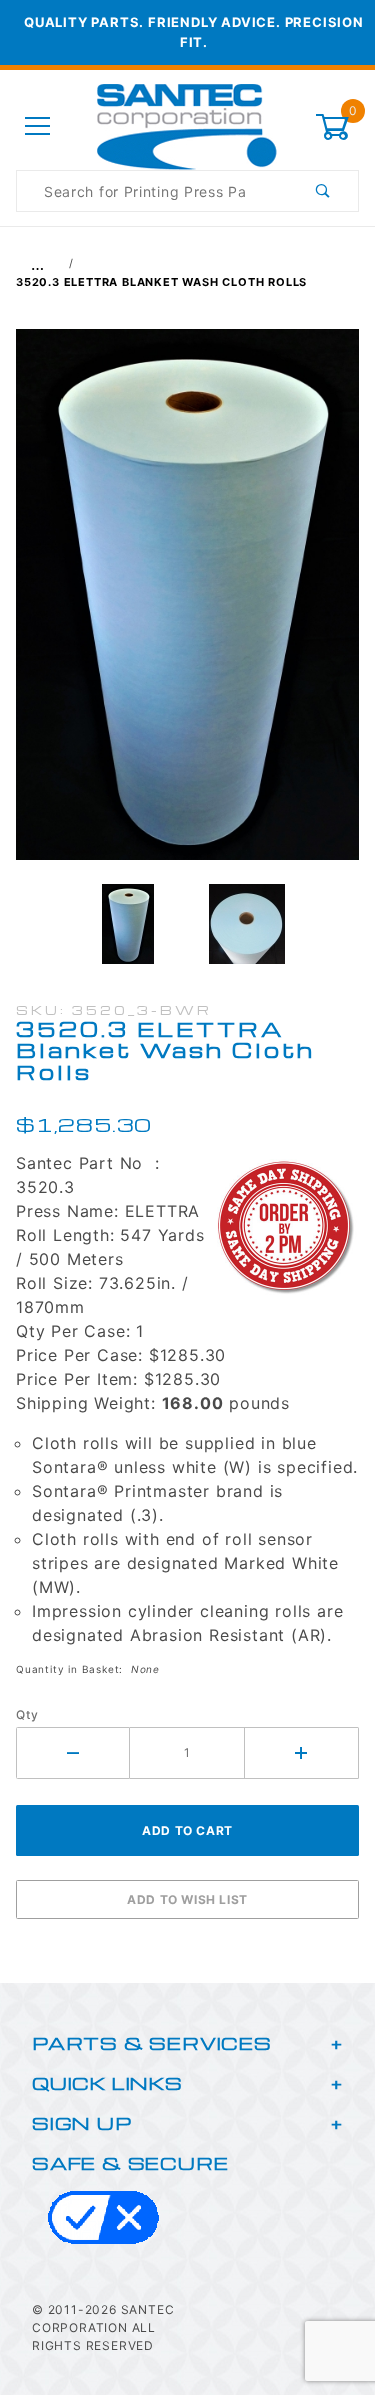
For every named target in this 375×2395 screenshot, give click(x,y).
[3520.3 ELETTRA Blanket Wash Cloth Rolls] (187, 605)
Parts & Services (152, 2042)
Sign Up (82, 2122)
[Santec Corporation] (187, 125)
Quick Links (107, 2082)
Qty (27, 1714)
